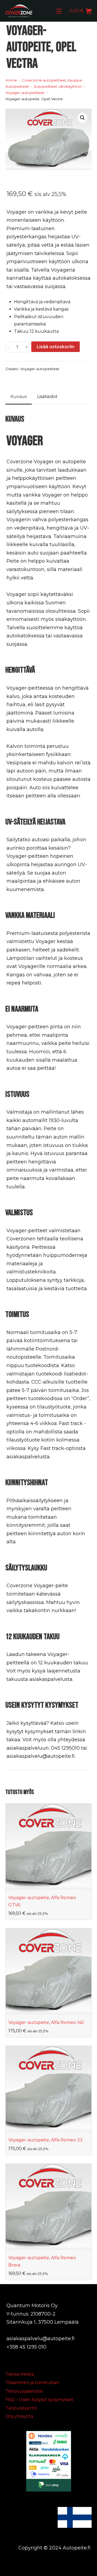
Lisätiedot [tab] (47, 397)
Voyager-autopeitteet (40, 369)
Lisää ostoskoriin (56, 347)
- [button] (8, 347)
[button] (82, 118)
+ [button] (27, 347)
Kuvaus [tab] (19, 397)
